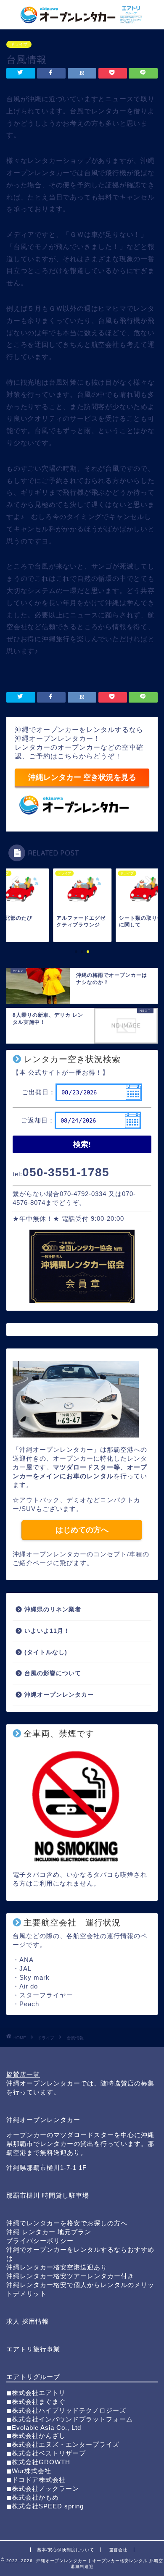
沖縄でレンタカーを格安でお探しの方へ (67, 2223)
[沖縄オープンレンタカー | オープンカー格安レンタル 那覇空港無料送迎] (82, 21)
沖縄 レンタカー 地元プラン (49, 2232)
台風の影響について (53, 1673)
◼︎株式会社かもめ (33, 2497)
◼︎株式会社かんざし (36, 2436)
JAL (25, 1969)
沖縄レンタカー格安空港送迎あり (57, 2267)
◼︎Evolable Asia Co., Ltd (44, 2428)
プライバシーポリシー (40, 2241)
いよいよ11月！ (47, 1631)
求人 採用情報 (28, 2321)
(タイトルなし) (46, 1652)
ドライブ (19, 44)
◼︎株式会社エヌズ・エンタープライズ (63, 2444)
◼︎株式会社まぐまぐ (36, 2402)
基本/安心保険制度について (66, 2550)
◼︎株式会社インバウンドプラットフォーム (70, 2419)
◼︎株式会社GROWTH (38, 2462)
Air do (29, 1986)
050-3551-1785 (66, 1172)
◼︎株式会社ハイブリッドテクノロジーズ (66, 2410)
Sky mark (34, 1977)
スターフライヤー (46, 1995)
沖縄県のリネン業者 (53, 1609)
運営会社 (118, 2550)
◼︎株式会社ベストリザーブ (46, 2453)
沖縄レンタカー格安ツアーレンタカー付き (70, 2276)
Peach (29, 2004)
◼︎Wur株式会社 (29, 2471)
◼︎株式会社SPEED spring (45, 2506)
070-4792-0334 (83, 1194)
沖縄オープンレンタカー (59, 1695)
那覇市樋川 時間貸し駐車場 (48, 2195)
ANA (26, 1960)
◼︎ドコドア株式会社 (36, 2480)
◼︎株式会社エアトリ (36, 2393)
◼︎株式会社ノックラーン (43, 2488)
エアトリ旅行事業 (33, 2349)
